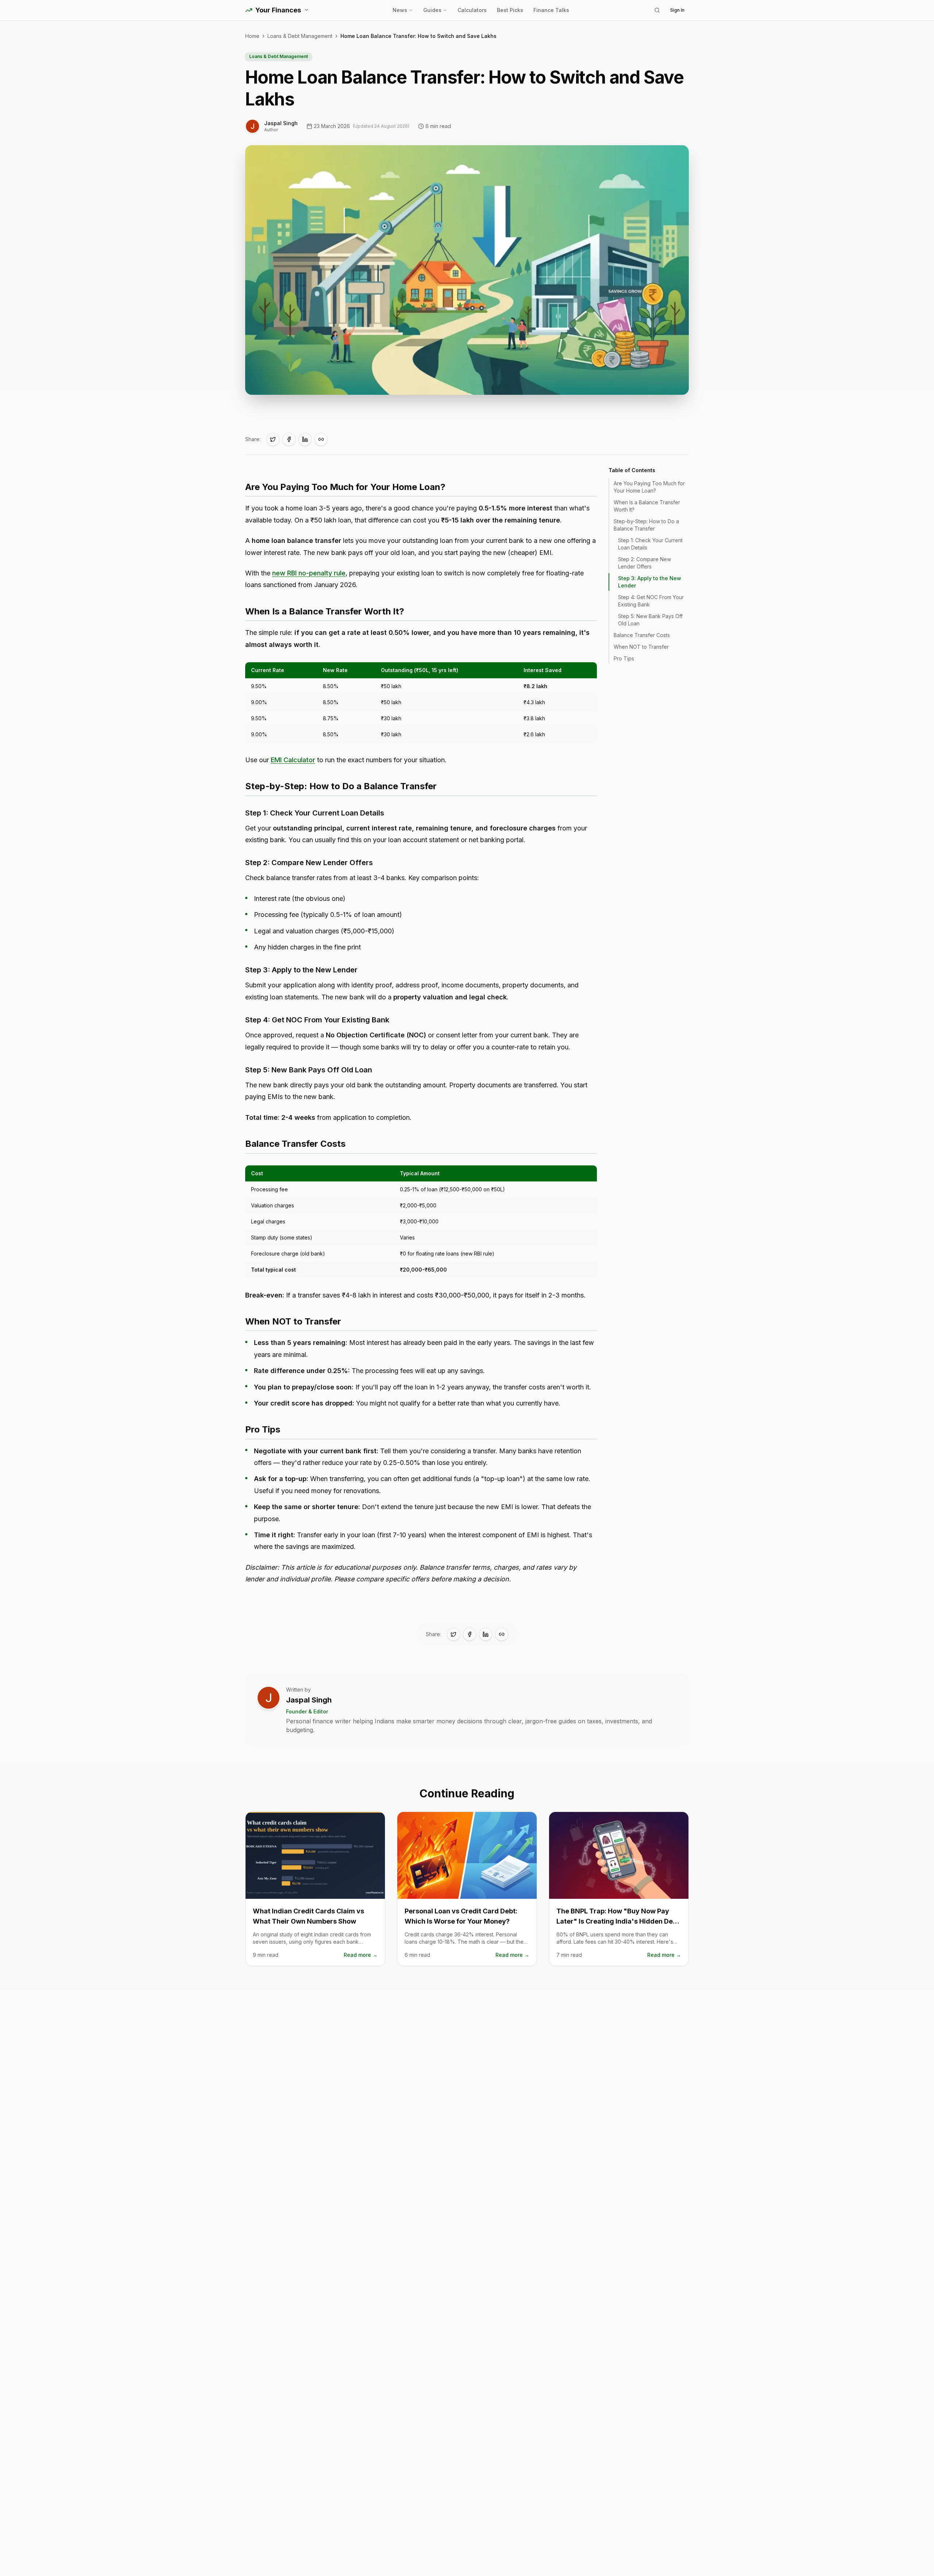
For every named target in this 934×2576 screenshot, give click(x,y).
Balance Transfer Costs (642, 635)
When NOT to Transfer (641, 647)
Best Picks (510, 10)
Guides (432, 10)
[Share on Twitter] (273, 439)
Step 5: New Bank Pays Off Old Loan (650, 620)
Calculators (472, 10)
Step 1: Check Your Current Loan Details (650, 544)
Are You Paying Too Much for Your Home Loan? (649, 487)
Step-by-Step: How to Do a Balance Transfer (646, 525)
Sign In (677, 10)
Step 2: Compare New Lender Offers (644, 563)
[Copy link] (321, 439)
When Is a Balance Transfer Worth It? (647, 506)
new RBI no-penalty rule (309, 573)
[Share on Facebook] (289, 439)
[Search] (657, 10)
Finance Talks (551, 10)
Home (252, 36)
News (400, 10)
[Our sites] (306, 10)
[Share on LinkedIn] (305, 439)
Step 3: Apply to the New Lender (650, 582)
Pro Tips (624, 658)
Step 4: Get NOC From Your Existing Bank (651, 601)
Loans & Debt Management (300, 36)
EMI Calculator (293, 760)
